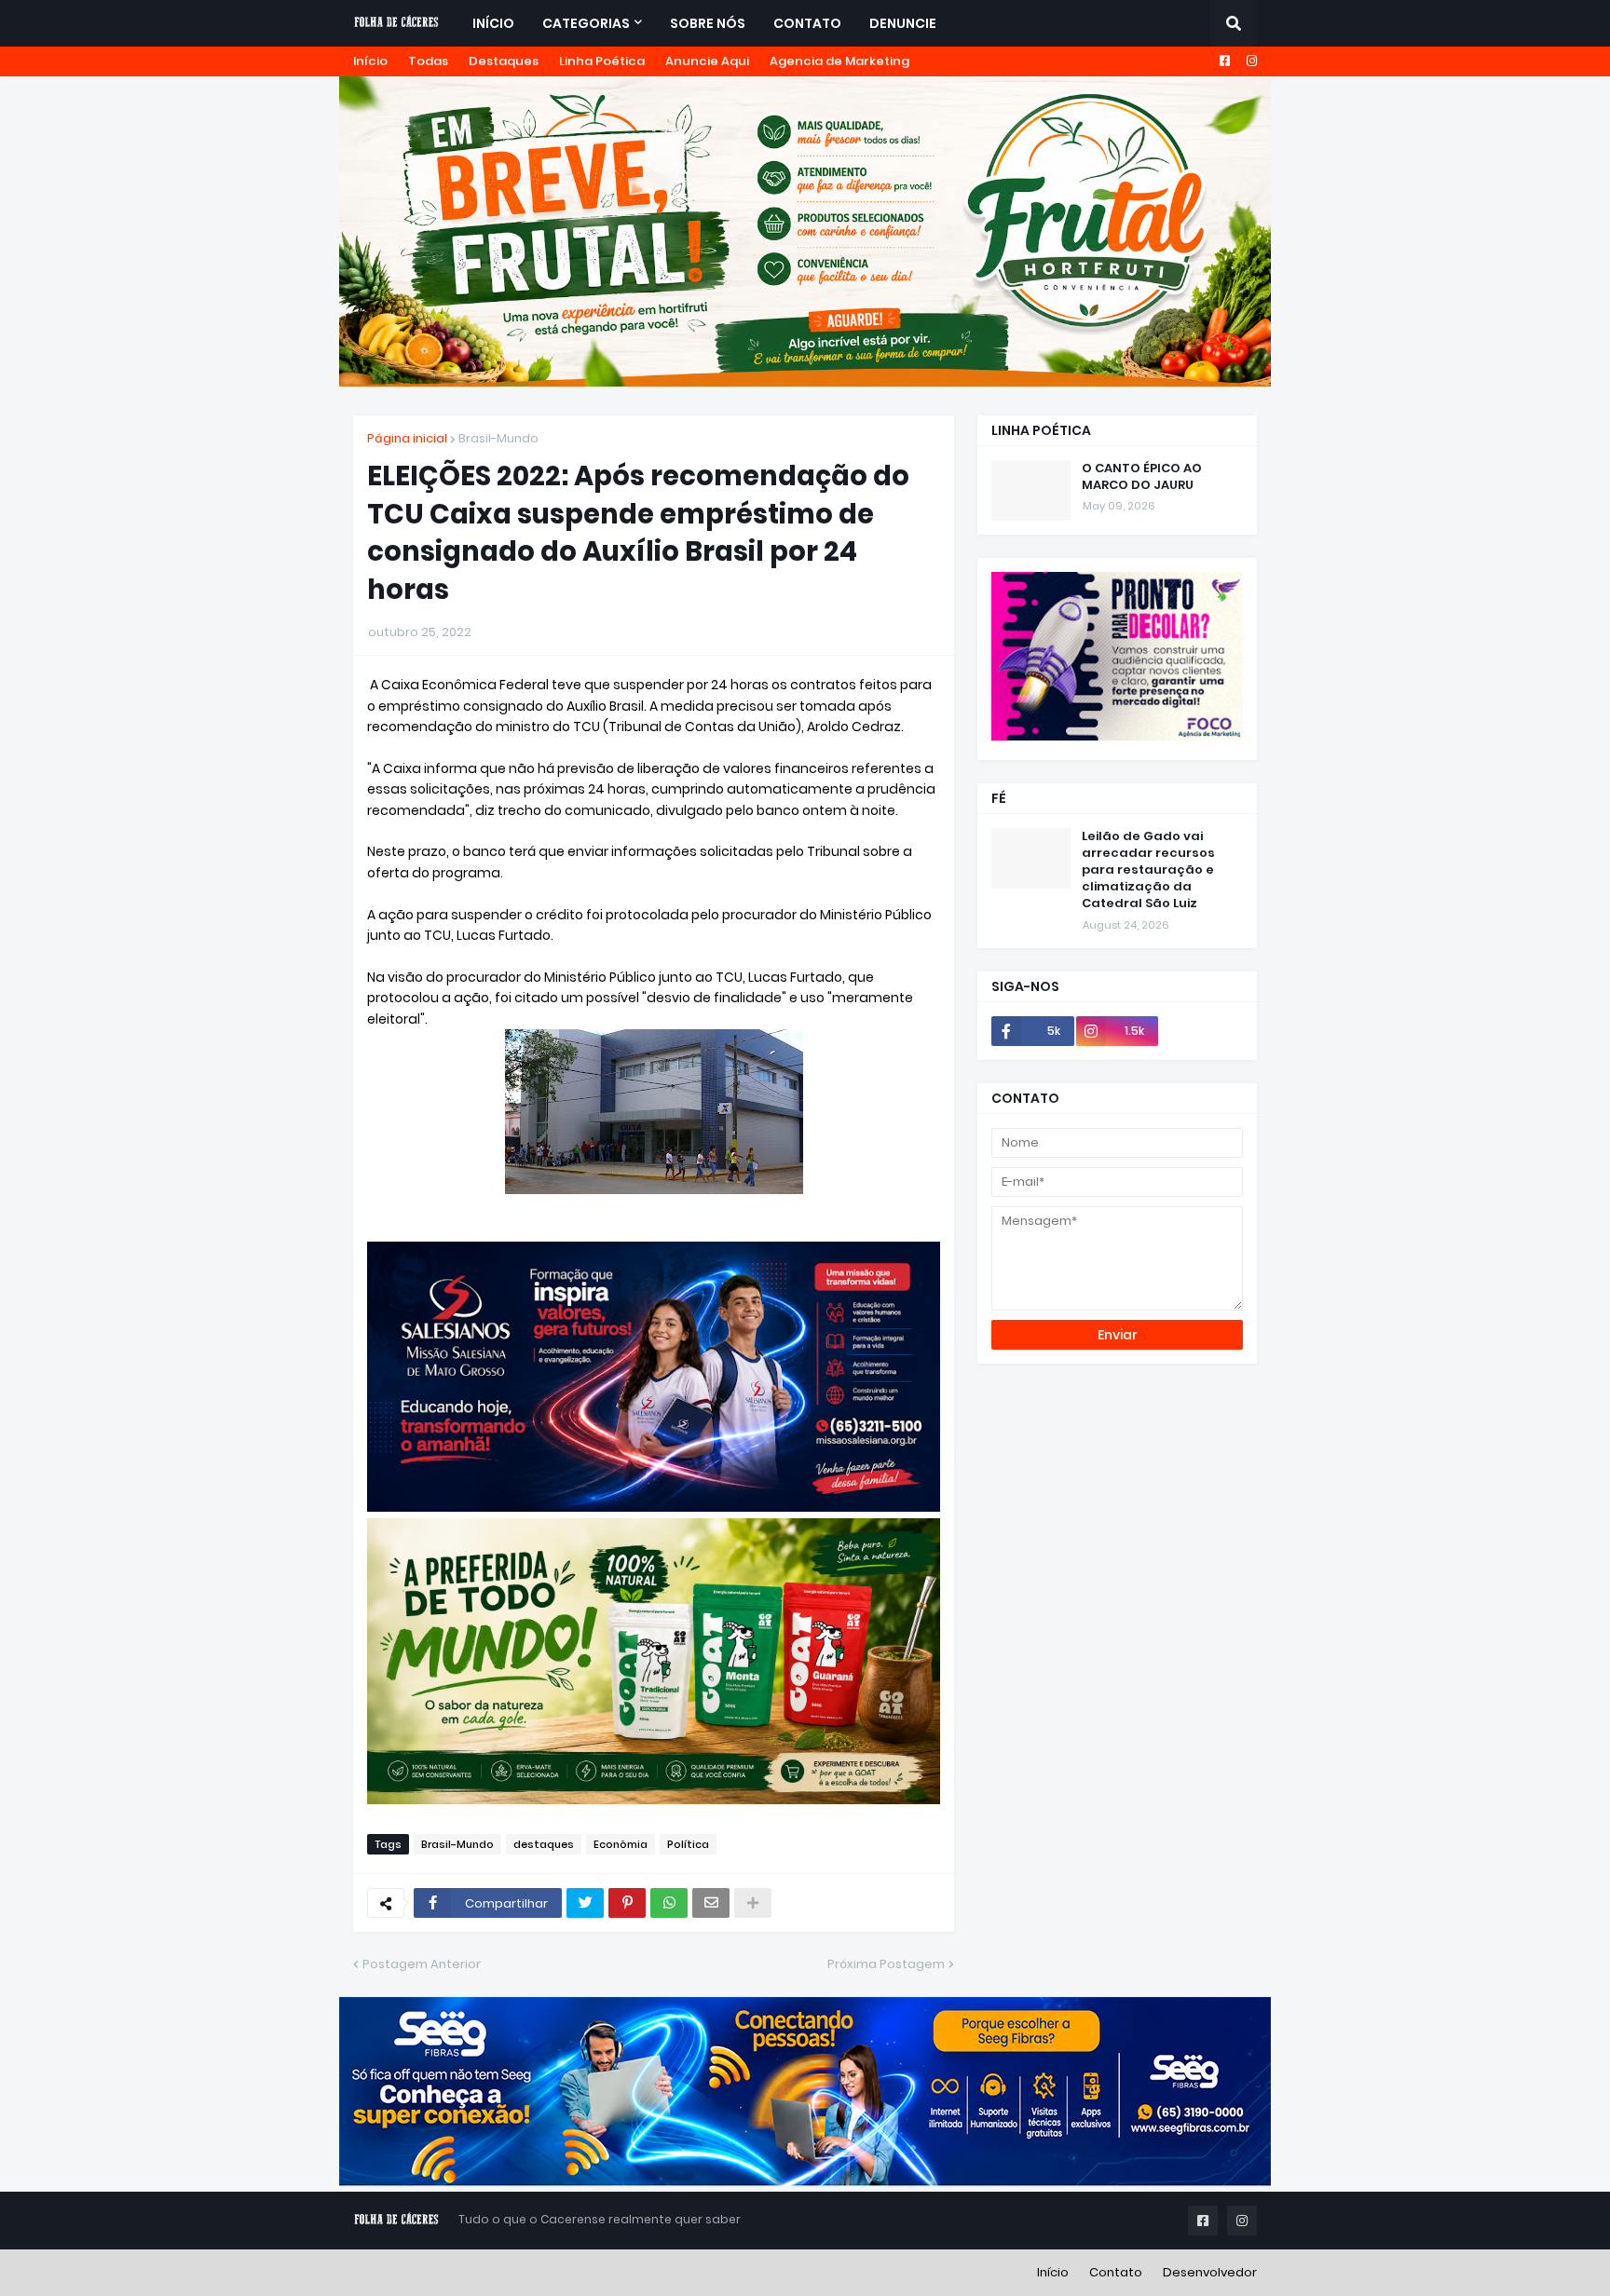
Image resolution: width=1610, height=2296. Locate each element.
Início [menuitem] (493, 23)
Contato (1116, 2272)
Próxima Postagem (886, 1964)
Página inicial (407, 438)
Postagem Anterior (422, 1964)
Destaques (504, 61)
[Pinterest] (627, 1903)
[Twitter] (585, 1903)
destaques (544, 1844)
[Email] (711, 1903)
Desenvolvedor (1210, 2272)
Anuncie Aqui (707, 61)
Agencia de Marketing (839, 61)
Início (370, 61)
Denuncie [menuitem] (903, 23)
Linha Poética (602, 61)
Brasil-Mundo (498, 438)
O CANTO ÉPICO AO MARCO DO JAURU (1142, 477)
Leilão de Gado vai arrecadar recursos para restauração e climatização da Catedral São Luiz (1148, 870)
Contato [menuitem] (807, 23)
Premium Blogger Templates (441, 2272)
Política (688, 1844)
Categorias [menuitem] (586, 23)
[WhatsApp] (669, 1903)
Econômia (621, 1844)
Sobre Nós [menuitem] (708, 23)
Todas (428, 61)
